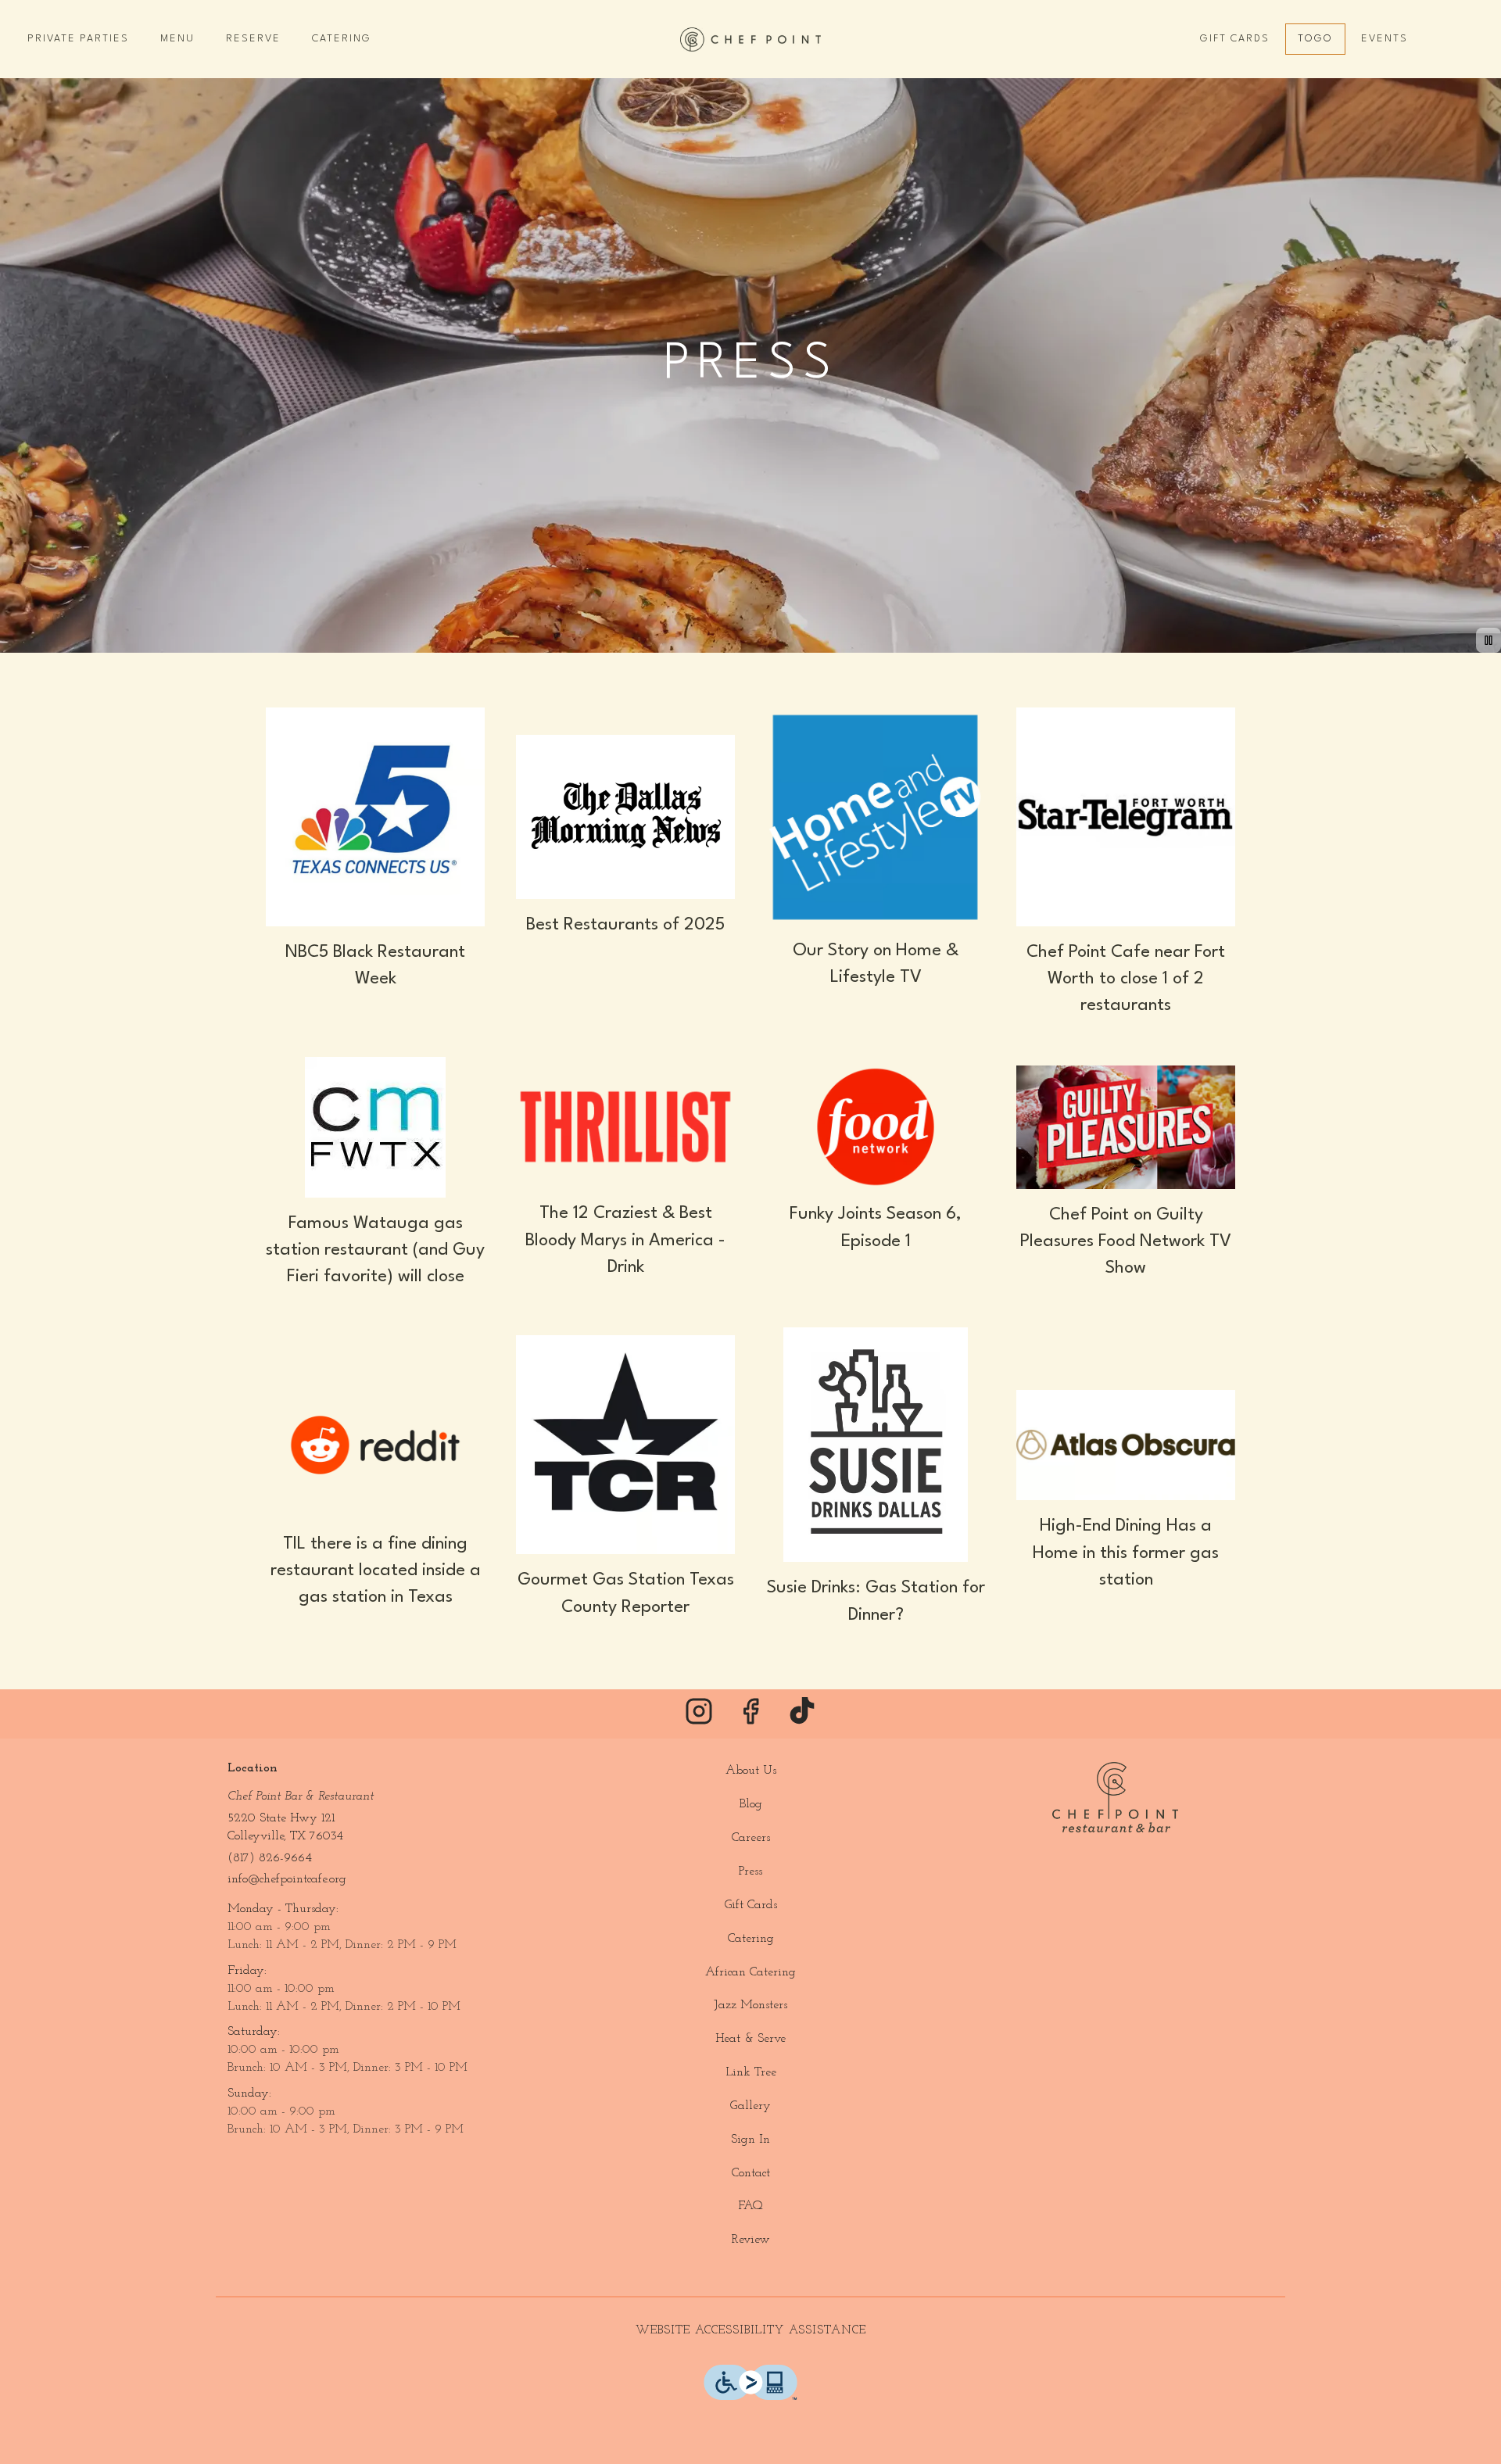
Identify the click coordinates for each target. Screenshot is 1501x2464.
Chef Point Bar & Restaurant (1115, 1797)
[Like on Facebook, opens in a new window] (750, 1718)
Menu (177, 39)
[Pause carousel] (1488, 640)
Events (1385, 39)
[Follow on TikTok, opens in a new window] (802, 1718)
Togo (1315, 39)
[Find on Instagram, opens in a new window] (699, 1718)
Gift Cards (1235, 39)
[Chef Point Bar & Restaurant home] (750, 39)
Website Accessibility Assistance (751, 2331)
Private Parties (78, 39)
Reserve (253, 39)
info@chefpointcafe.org (287, 1879)
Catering (342, 39)
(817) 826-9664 (270, 1858)
